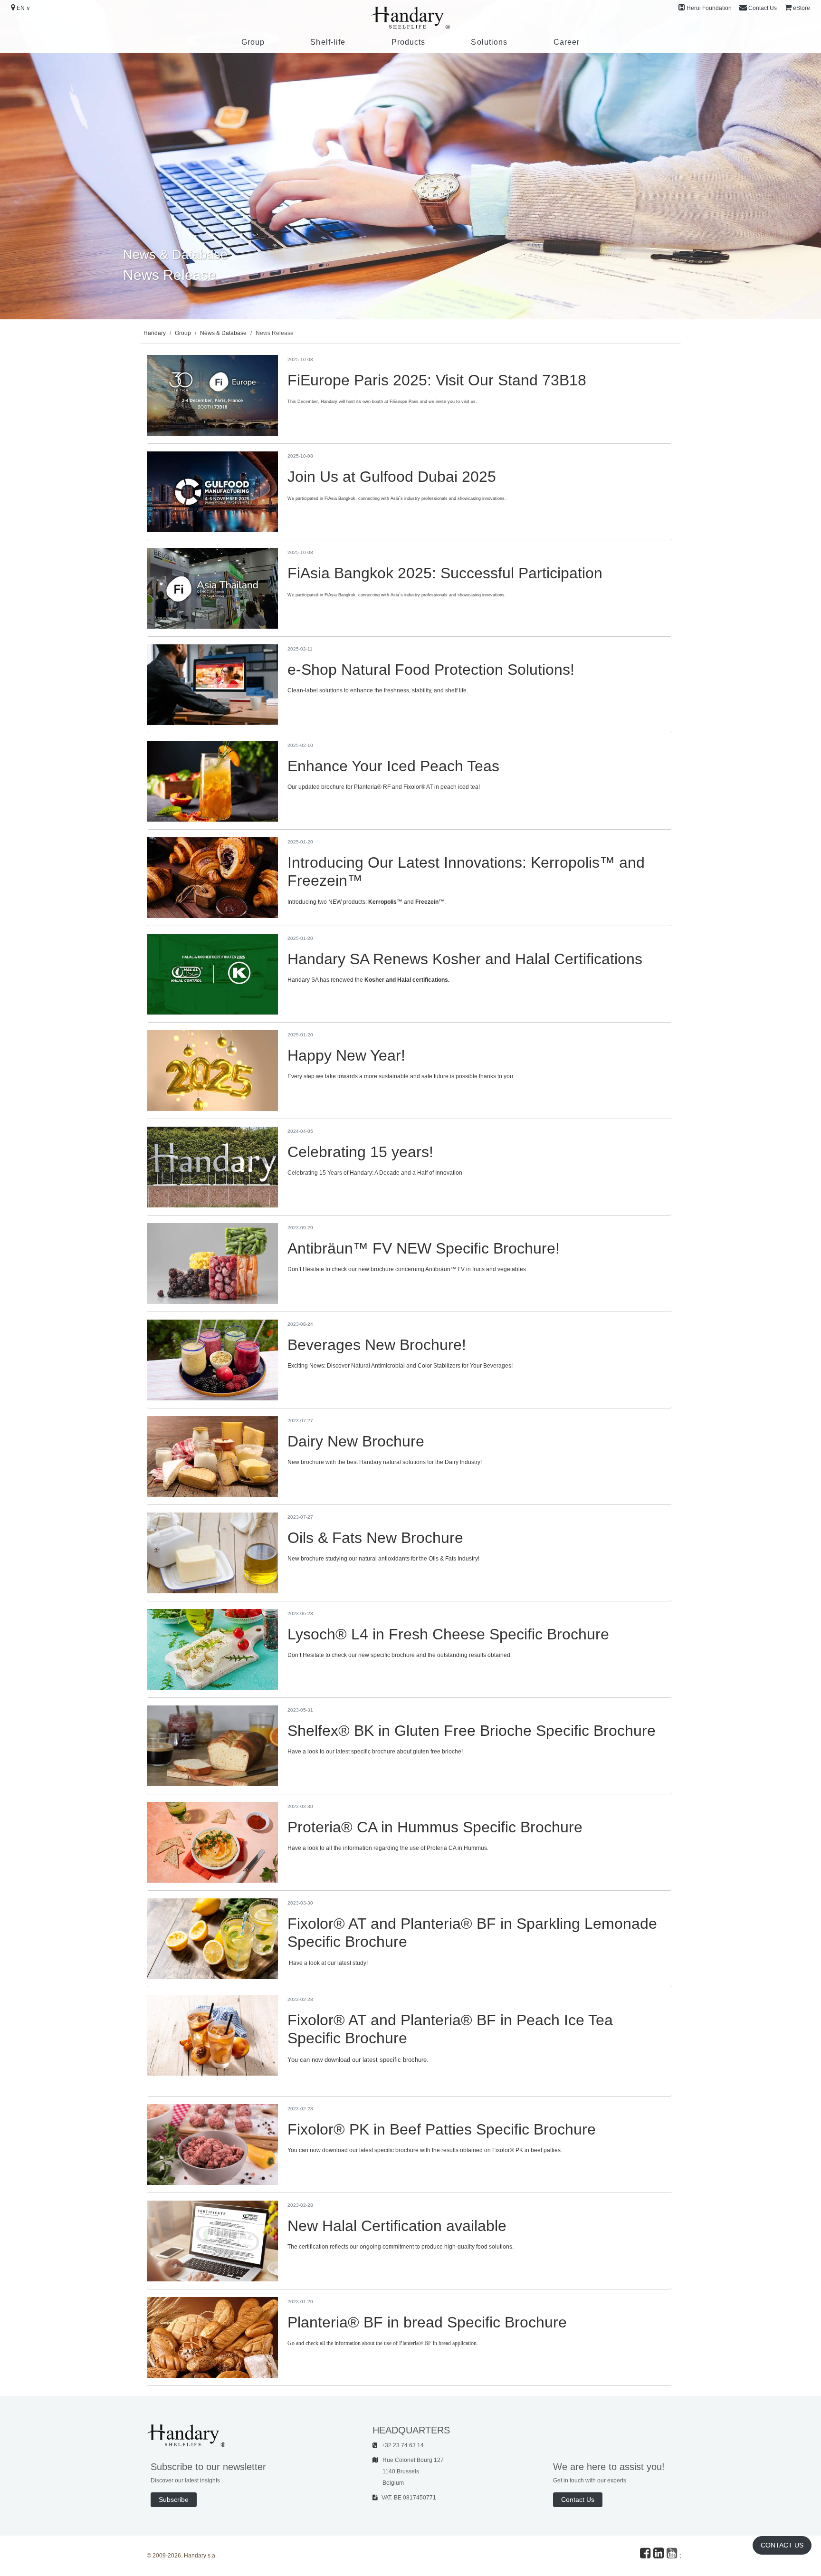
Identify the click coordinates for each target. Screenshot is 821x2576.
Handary (155, 333)
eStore (802, 8)
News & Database (223, 333)
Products (409, 42)
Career (567, 42)
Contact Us (763, 8)
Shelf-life (328, 42)
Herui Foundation (709, 8)
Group (253, 42)
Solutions (489, 42)
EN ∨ (24, 8)
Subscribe (174, 2499)
